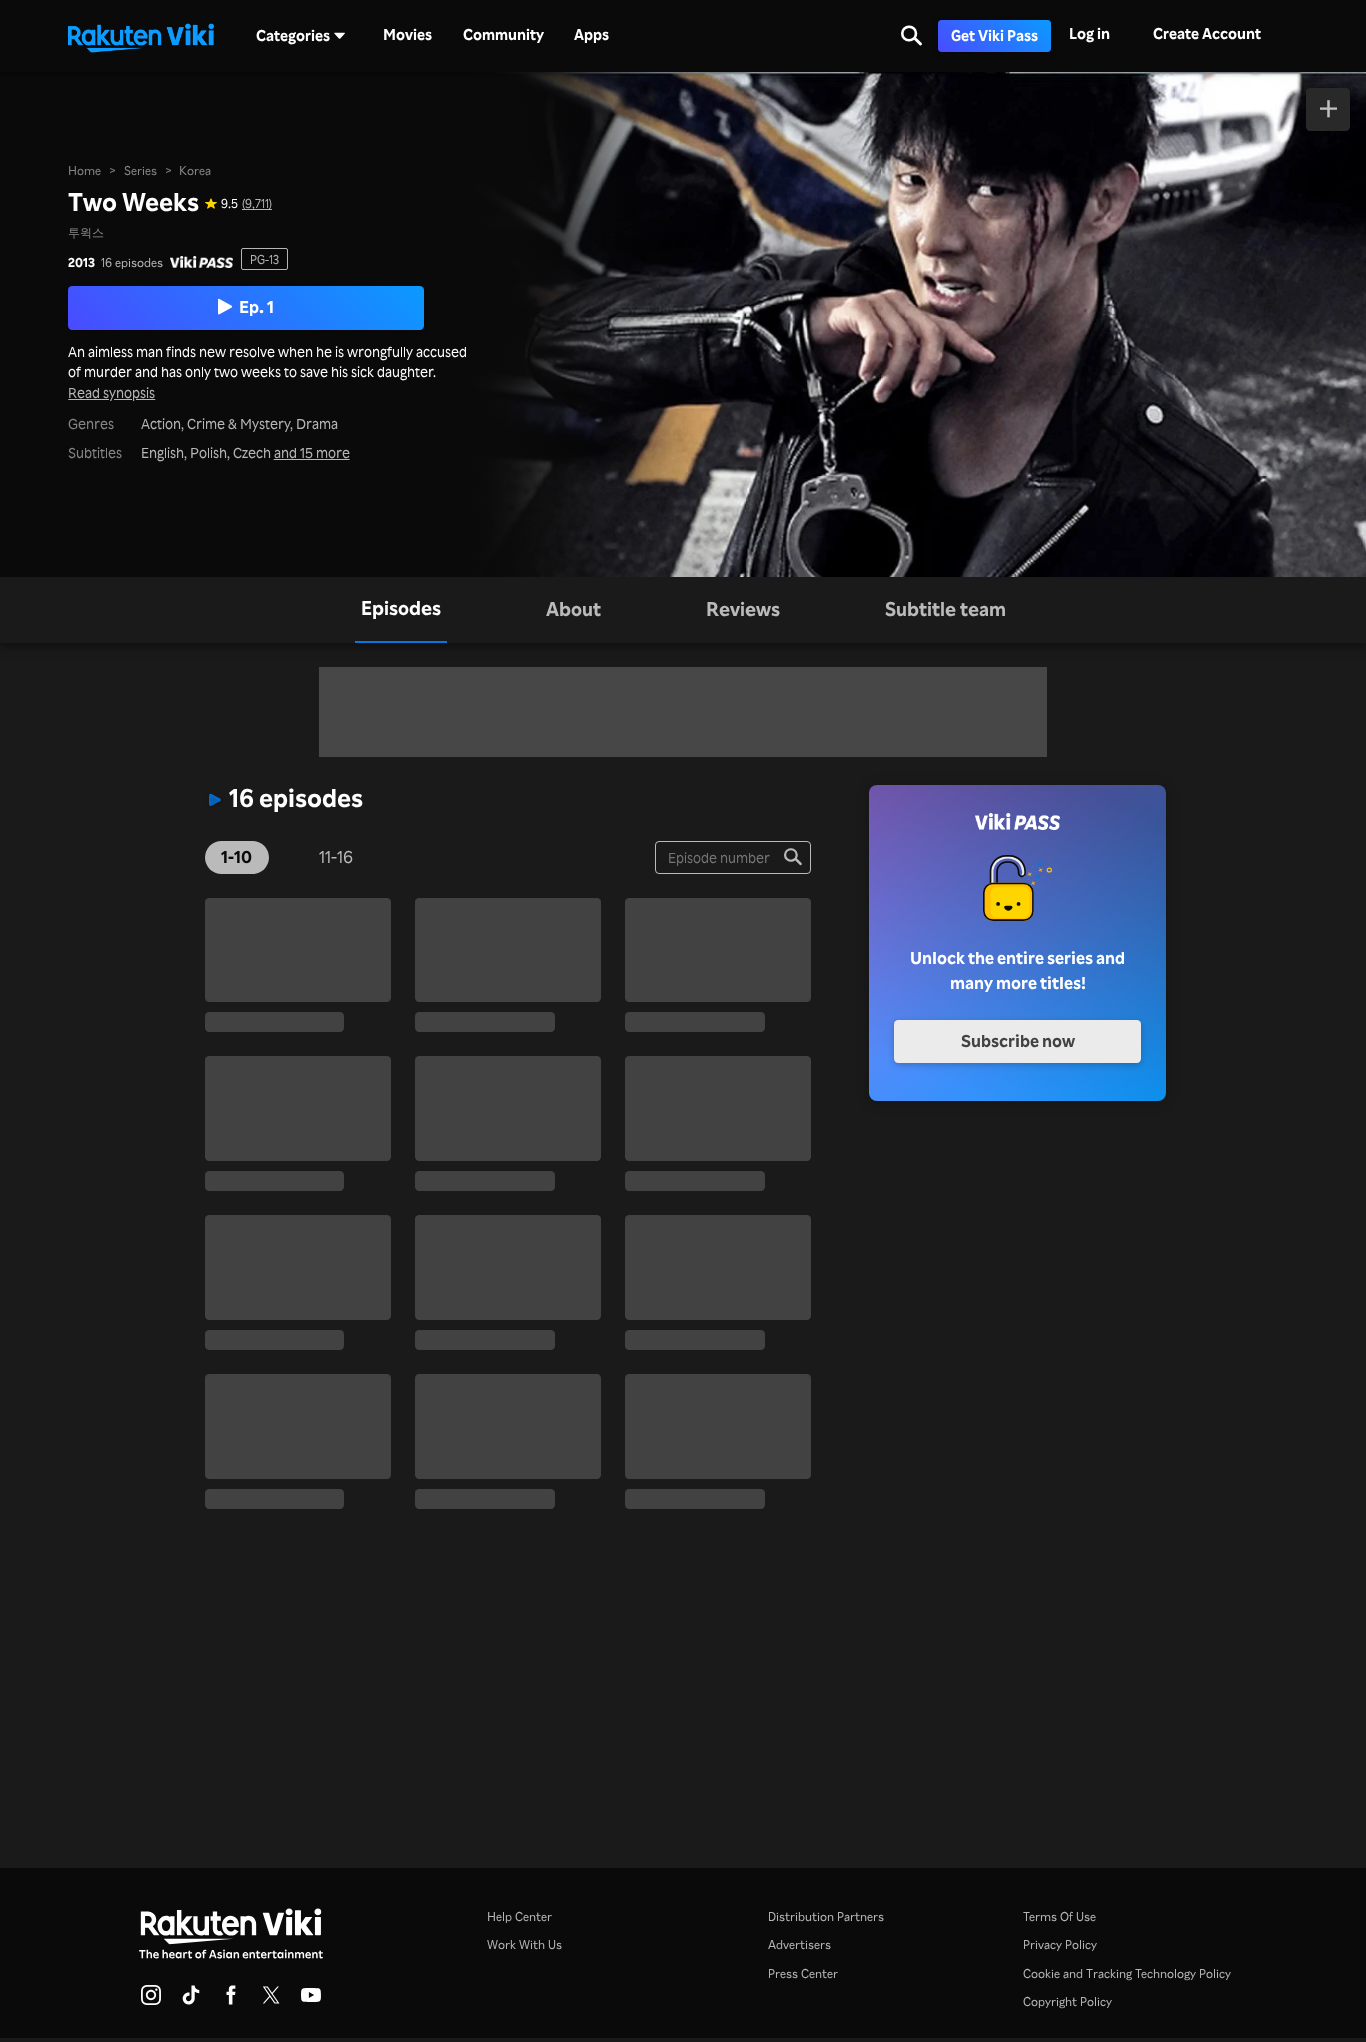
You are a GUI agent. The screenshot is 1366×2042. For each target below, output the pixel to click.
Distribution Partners (826, 1916)
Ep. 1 (256, 306)
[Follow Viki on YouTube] (311, 2001)
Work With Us (524, 1944)
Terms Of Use (1059, 1916)
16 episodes (132, 262)
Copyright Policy (1067, 2001)
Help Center (519, 1916)
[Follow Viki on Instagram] (151, 2001)
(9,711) (257, 203)
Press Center (803, 1973)
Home (84, 170)
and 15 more (312, 453)
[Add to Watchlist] (1328, 109)
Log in (1089, 33)
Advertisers (799, 1944)
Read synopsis (111, 393)
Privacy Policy (1060, 1944)
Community (503, 35)
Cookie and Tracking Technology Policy (1127, 1973)
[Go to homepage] (141, 36)
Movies (407, 35)
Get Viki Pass (994, 35)
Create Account (1207, 33)
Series (140, 170)
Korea (195, 170)
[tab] (401, 609)
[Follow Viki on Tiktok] (191, 2001)
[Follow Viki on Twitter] (271, 2001)
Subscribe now (1018, 1040)
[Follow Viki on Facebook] (231, 2001)
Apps (591, 35)
